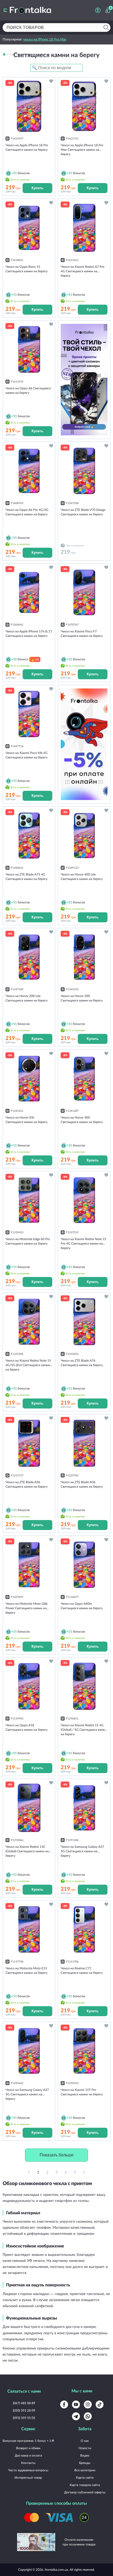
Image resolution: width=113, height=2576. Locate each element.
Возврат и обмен (28, 2448)
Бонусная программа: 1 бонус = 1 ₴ (28, 2441)
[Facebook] (64, 2404)
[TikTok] (100, 2404)
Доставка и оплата (28, 2455)
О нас (85, 2441)
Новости (85, 2448)
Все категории (85, 2470)
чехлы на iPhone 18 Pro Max (45, 39)
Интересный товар (28, 2477)
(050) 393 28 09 (24, 2410)
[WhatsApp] (88, 2416)
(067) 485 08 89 (24, 2403)
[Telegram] (76, 2416)
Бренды (85, 2463)
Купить (37, 188)
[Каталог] (5, 10)
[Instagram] (88, 2404)
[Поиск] (106, 27)
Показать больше (57, 2155)
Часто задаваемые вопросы (28, 2470)
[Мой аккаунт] (98, 10)
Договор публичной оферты (85, 2492)
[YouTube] (76, 2404)
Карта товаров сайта (85, 2485)
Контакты (28, 2463)
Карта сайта (85, 2477)
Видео (85, 2455)
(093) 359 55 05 (24, 2418)
